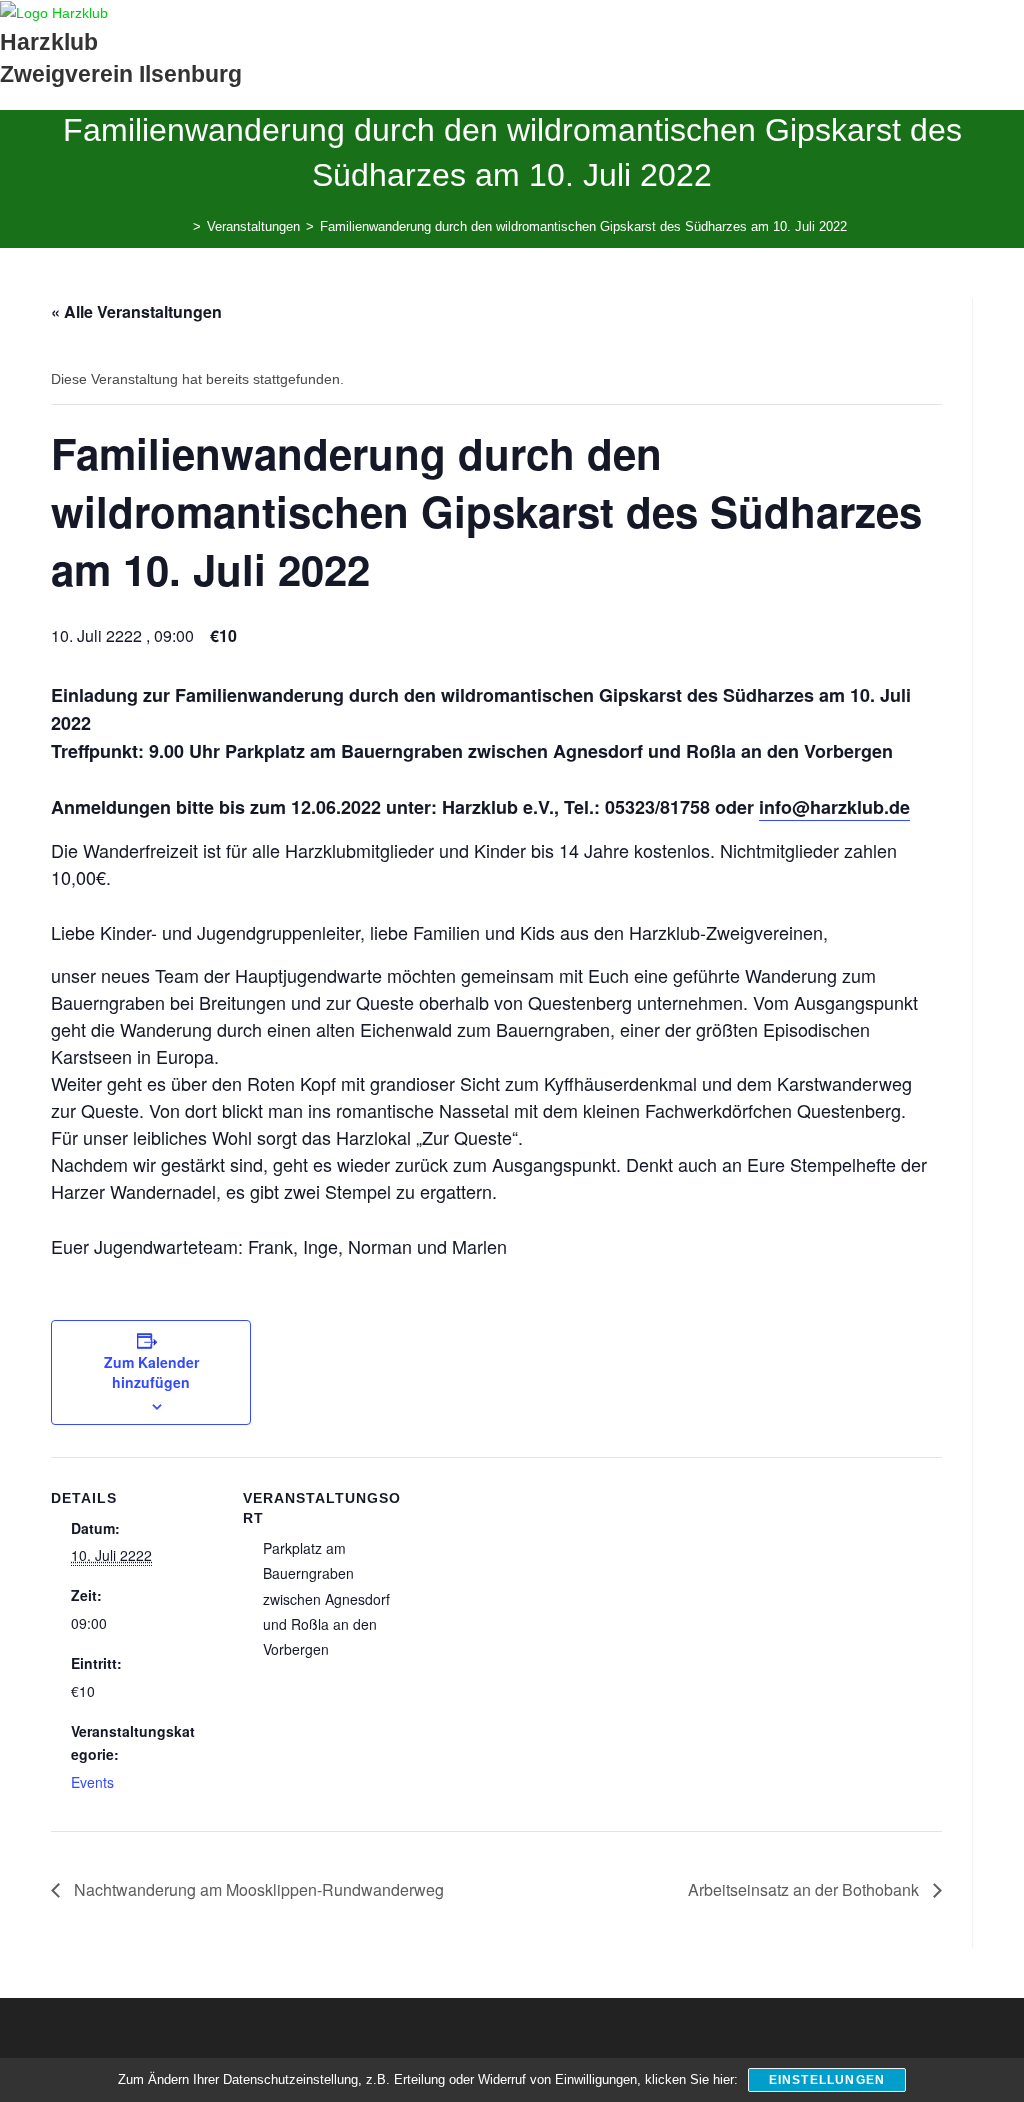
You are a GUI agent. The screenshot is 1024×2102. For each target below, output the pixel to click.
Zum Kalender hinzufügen (151, 1372)
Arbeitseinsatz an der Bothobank (805, 1889)
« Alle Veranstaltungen (136, 311)
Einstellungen (827, 2080)
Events (92, 1782)
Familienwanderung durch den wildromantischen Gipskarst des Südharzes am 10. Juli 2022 (583, 226)
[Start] (182, 226)
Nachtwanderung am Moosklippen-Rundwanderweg (257, 1889)
